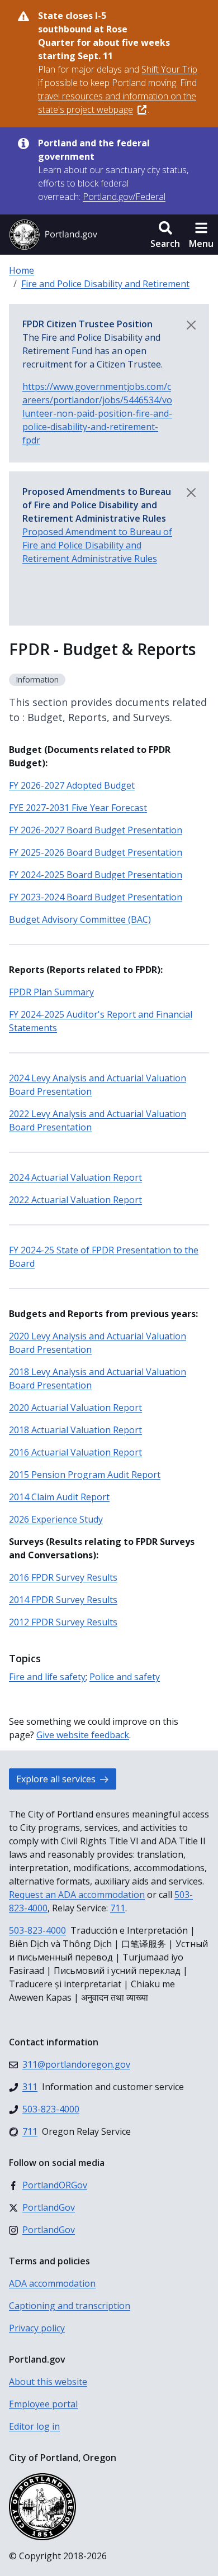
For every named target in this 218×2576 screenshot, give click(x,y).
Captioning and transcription (70, 2306)
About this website (48, 2382)
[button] (165, 235)
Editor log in (34, 2426)
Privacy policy (37, 2328)
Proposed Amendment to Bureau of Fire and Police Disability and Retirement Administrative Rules (97, 545)
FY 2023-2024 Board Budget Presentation (96, 897)
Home (22, 270)
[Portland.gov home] (53, 235)
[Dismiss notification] (191, 325)
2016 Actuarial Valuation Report (75, 1452)
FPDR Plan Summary (51, 992)
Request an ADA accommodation (77, 1895)
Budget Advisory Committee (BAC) (80, 919)
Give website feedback (83, 1735)
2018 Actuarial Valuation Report (75, 1430)
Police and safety (125, 1677)
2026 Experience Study (56, 1519)
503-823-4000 (37, 1930)
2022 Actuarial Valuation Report (75, 1200)
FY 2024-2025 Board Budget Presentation (96, 875)
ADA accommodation (52, 2283)
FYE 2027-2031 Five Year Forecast (78, 808)
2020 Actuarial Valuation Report (75, 1408)
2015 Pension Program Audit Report (85, 1475)
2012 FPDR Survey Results (63, 1622)
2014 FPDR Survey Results (63, 1600)
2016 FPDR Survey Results (63, 1577)
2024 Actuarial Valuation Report (75, 1177)
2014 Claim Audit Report (59, 1497)
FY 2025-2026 (96, 852)
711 (118, 1908)
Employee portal (43, 2404)
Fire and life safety (47, 1677)
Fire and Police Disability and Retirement (105, 284)
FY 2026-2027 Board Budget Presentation (96, 830)
